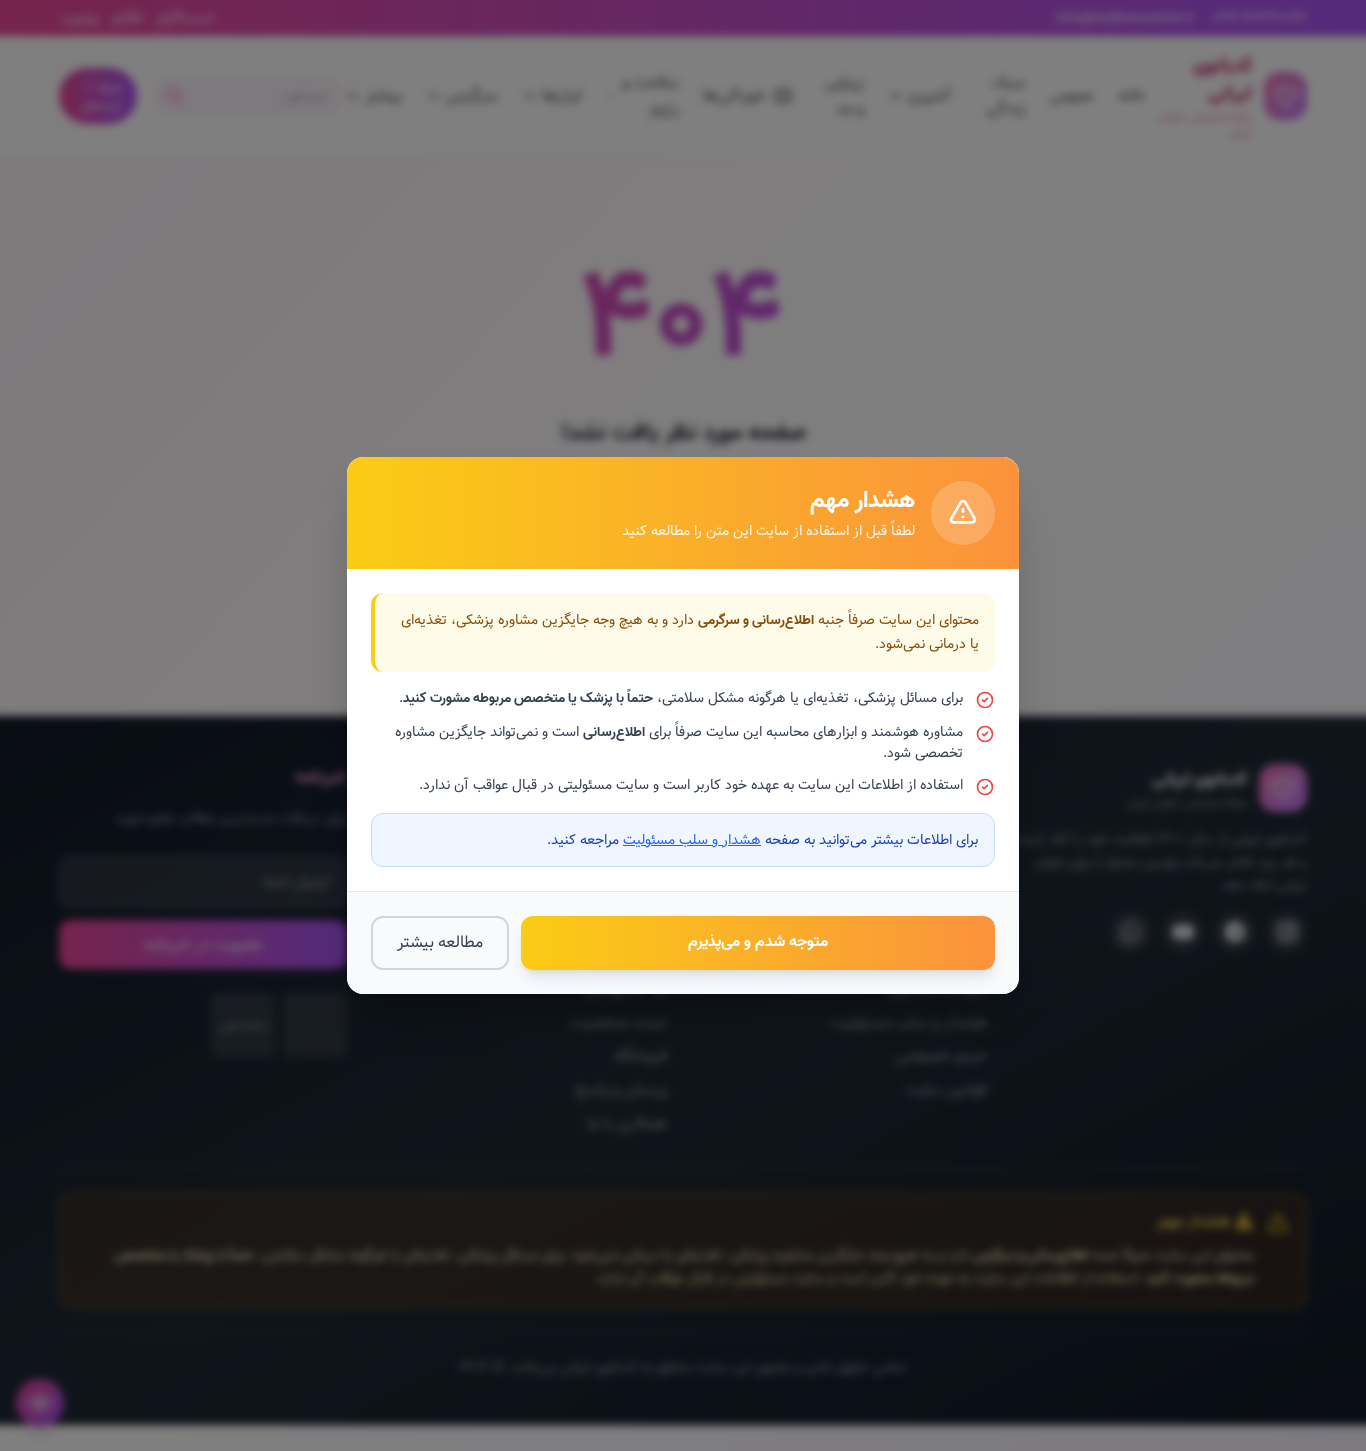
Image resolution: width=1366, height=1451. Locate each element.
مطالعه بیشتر (440, 942)
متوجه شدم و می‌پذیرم (758, 942)
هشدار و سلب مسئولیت (692, 840)
